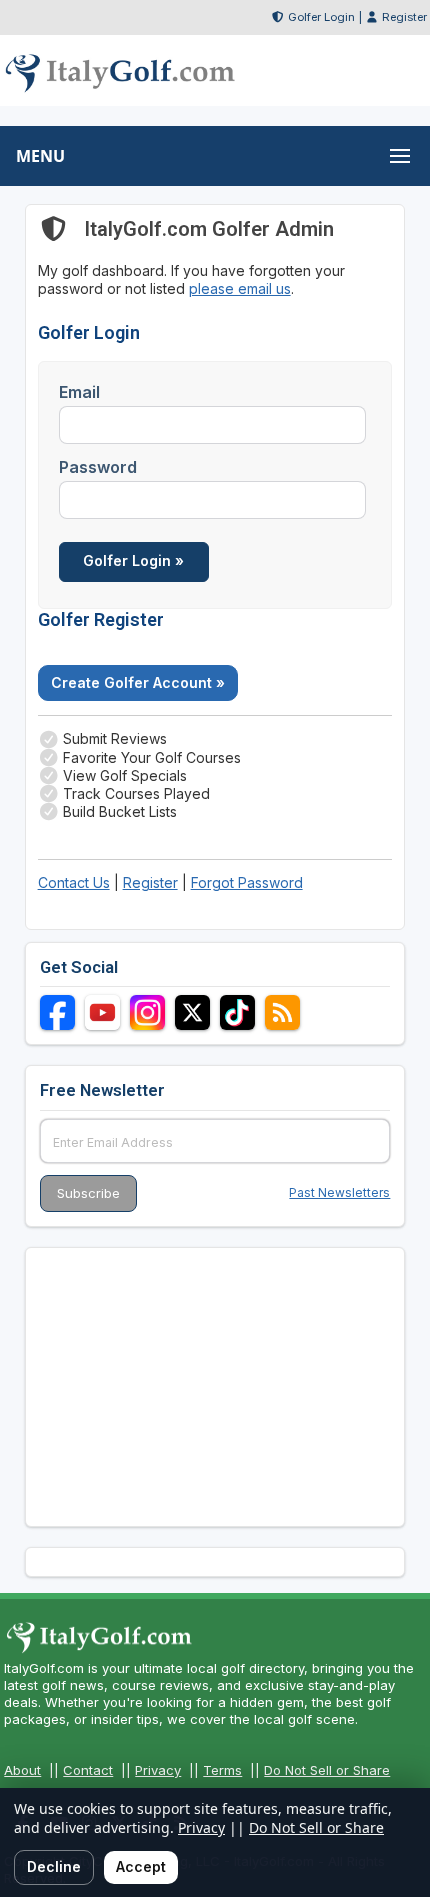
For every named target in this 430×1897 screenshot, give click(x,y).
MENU (40, 156)
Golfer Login (321, 17)
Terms (222, 1770)
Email (79, 392)
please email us (240, 288)
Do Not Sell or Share (327, 1770)
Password (98, 467)
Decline (54, 1866)
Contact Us (74, 882)
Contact (88, 1770)
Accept (141, 1866)
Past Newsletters (339, 1192)
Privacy (158, 1770)
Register (404, 17)
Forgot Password (247, 882)
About (22, 1770)
